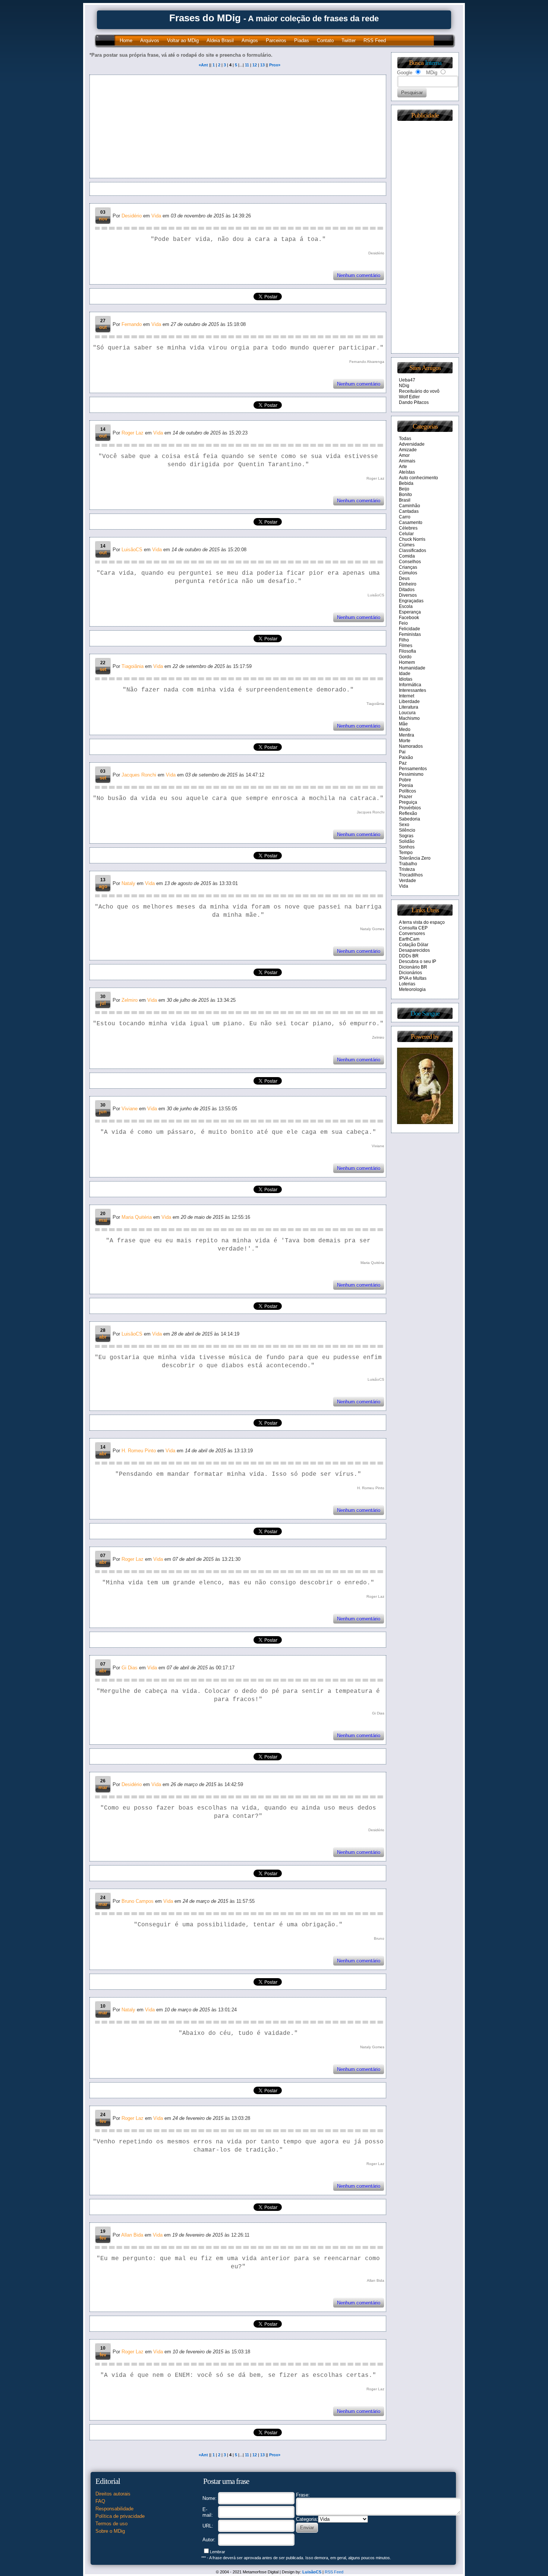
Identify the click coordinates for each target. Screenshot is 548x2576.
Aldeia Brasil (220, 40)
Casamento (411, 523)
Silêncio (407, 830)
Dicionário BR (413, 967)
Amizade (408, 450)
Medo (405, 729)
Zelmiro (130, 1000)
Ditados (407, 590)
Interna (433, 63)
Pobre (405, 780)
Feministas (410, 634)
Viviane (130, 1109)
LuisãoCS (132, 550)
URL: (208, 2526)
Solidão (407, 841)
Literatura (409, 707)
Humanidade (412, 668)
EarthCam (409, 939)
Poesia (406, 785)
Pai (402, 752)
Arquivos (150, 40)
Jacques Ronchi (139, 775)
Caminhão (410, 506)
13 (262, 65)
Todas (405, 439)
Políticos (407, 791)
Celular (406, 534)
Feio (403, 623)
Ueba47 (407, 380)
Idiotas (406, 679)
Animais (407, 461)
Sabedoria (410, 819)
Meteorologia (412, 989)
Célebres (408, 528)
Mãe (403, 724)
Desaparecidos (414, 950)
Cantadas (409, 511)
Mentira (407, 735)
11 (247, 65)
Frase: (303, 2495)
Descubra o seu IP (418, 961)
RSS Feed (375, 40)
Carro (405, 517)
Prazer (406, 797)
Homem (407, 662)
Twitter (349, 40)
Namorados (411, 746)
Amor (404, 455)
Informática (410, 685)
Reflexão (408, 813)
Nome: (210, 2498)
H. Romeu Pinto (139, 1451)
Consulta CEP (413, 928)
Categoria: (307, 2519)
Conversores (412, 934)
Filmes (406, 646)
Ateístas (407, 472)
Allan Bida (132, 2235)
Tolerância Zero (415, 858)
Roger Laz (133, 433)
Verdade (407, 881)
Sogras (406, 836)
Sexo (404, 825)
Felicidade (410, 629)
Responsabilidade (114, 2509)
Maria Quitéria (137, 1217)
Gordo (405, 657)
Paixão (406, 757)
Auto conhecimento (418, 478)
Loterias (407, 984)
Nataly (128, 883)
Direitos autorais (113, 2494)
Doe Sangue (425, 1013)
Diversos (408, 595)
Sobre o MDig (110, 2531)
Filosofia (407, 651)
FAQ (100, 2501)
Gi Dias (130, 1668)
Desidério (132, 216)
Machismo (409, 718)
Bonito (405, 495)
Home (126, 40)
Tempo (406, 853)
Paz (403, 763)
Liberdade (409, 702)
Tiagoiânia (133, 666)
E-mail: (208, 2512)
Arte (403, 467)
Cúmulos (408, 573)
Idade (405, 674)
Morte (405, 741)
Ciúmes (407, 545)
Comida (407, 556)
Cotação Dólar (414, 945)
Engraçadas (411, 601)
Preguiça (408, 802)
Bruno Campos (138, 1901)
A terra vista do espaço (422, 922)
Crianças (408, 567)
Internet (407, 696)
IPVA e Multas (413, 978)
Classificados (412, 550)
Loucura (407, 713)
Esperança (410, 612)
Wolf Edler (409, 397)
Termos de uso (111, 2524)
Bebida (406, 483)
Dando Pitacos (414, 402)
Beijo (404, 489)
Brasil (405, 500)
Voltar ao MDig (183, 40)
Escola (406, 606)
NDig (404, 386)
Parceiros (276, 40)
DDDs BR (409, 956)
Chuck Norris (412, 539)
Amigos (250, 40)
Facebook (409, 618)
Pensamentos (413, 769)
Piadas (302, 40)
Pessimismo (411, 774)
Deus (404, 578)
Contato (325, 40)
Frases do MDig (205, 18)
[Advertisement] (165, 126)
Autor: (209, 2540)
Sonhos (407, 847)
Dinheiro (408, 584)
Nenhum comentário (359, 275)
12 (255, 65)
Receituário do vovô (419, 391)
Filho (404, 640)
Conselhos (410, 562)
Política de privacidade (120, 2516)
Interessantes (412, 690)
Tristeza (407, 869)
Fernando (132, 324)
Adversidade (412, 444)
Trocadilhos (411, 875)
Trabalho (408, 864)
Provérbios (410, 808)
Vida (156, 216)
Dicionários (410, 973)
